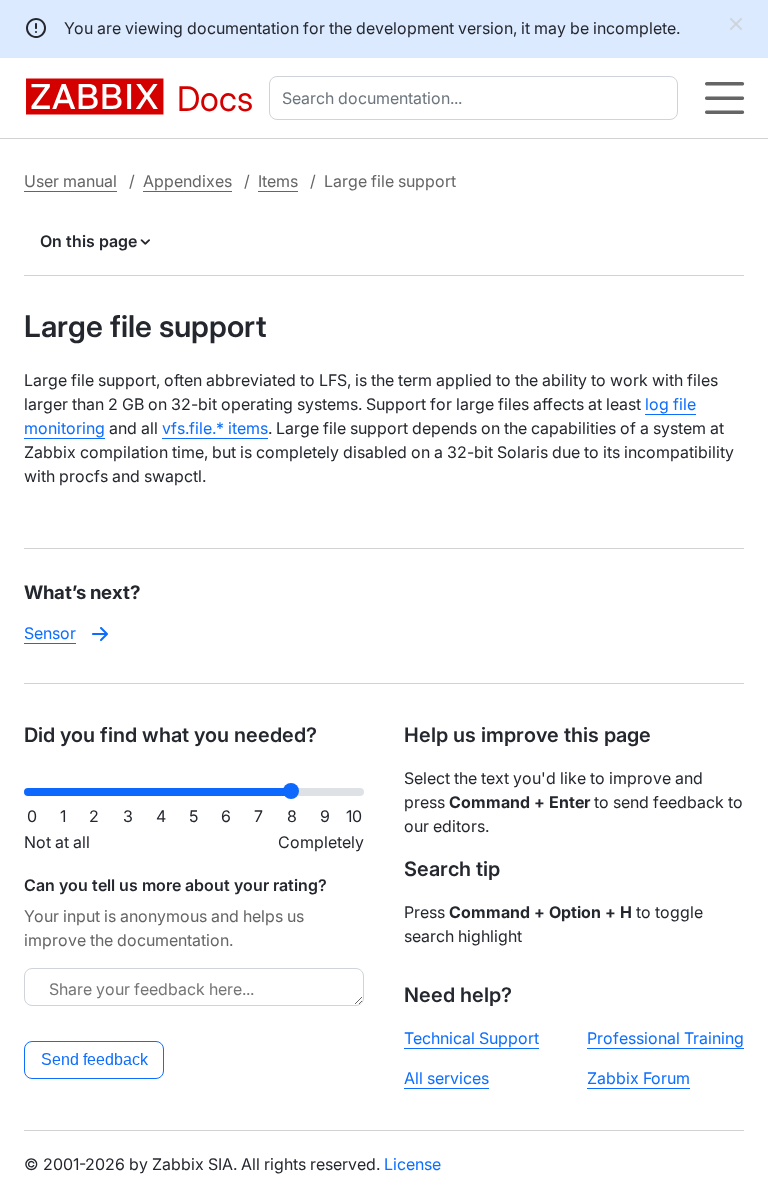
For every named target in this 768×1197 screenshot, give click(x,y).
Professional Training (665, 1038)
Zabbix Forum (638, 1078)
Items (278, 181)
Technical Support (471, 1038)
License (412, 1164)
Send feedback (94, 1059)
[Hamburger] (724, 98)
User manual (70, 181)
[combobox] (477, 98)
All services (446, 1078)
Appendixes (187, 181)
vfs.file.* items (215, 428)
